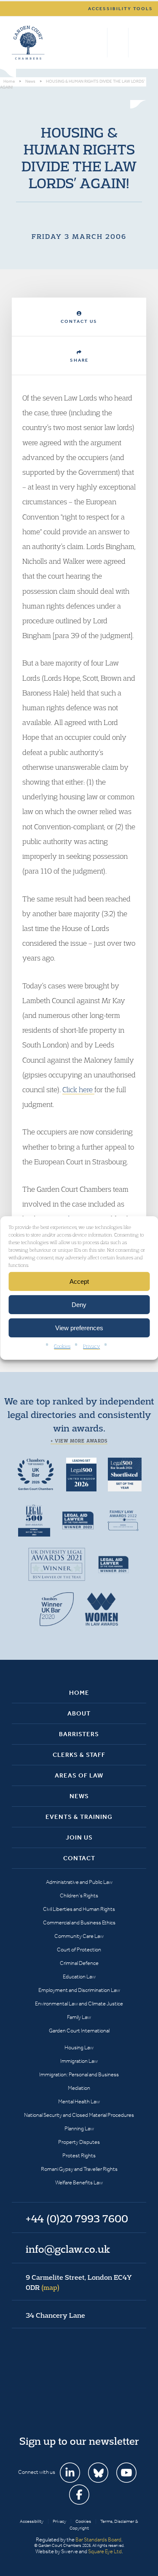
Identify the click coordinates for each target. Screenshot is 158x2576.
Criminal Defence (79, 1963)
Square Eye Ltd (105, 2551)
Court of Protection (79, 1950)
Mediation (79, 2088)
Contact (79, 1858)
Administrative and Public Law (79, 1882)
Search (99, 43)
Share (79, 360)
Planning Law (79, 2128)
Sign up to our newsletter (79, 2441)
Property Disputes (79, 2142)
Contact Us (79, 321)
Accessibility (32, 2521)
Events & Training (79, 1817)
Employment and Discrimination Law (79, 1990)
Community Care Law (79, 1936)
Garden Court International (79, 2031)
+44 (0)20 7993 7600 (118, 43)
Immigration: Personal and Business (79, 2074)
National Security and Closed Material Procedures (79, 2115)
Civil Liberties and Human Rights (79, 1909)
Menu (138, 43)
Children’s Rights (79, 1895)
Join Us (79, 1837)
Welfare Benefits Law (79, 2182)
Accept (79, 1281)
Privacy (91, 1346)
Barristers (79, 1734)
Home (79, 1693)
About (79, 1713)
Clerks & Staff (79, 1755)
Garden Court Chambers (28, 43)
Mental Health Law (79, 2101)
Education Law (79, 1977)
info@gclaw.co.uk (68, 2249)
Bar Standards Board (98, 2539)
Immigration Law (79, 2061)
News (79, 1796)
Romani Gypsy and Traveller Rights (79, 2169)
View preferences (79, 1327)
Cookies (62, 1346)
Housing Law (79, 2047)
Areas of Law (79, 1775)
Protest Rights (79, 2155)
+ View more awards (79, 1441)
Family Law (79, 2017)
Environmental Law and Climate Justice (79, 2004)
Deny (79, 1304)
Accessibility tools (121, 9)
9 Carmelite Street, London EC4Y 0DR (79, 2282)
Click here (78, 1089)
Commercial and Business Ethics (79, 1923)
